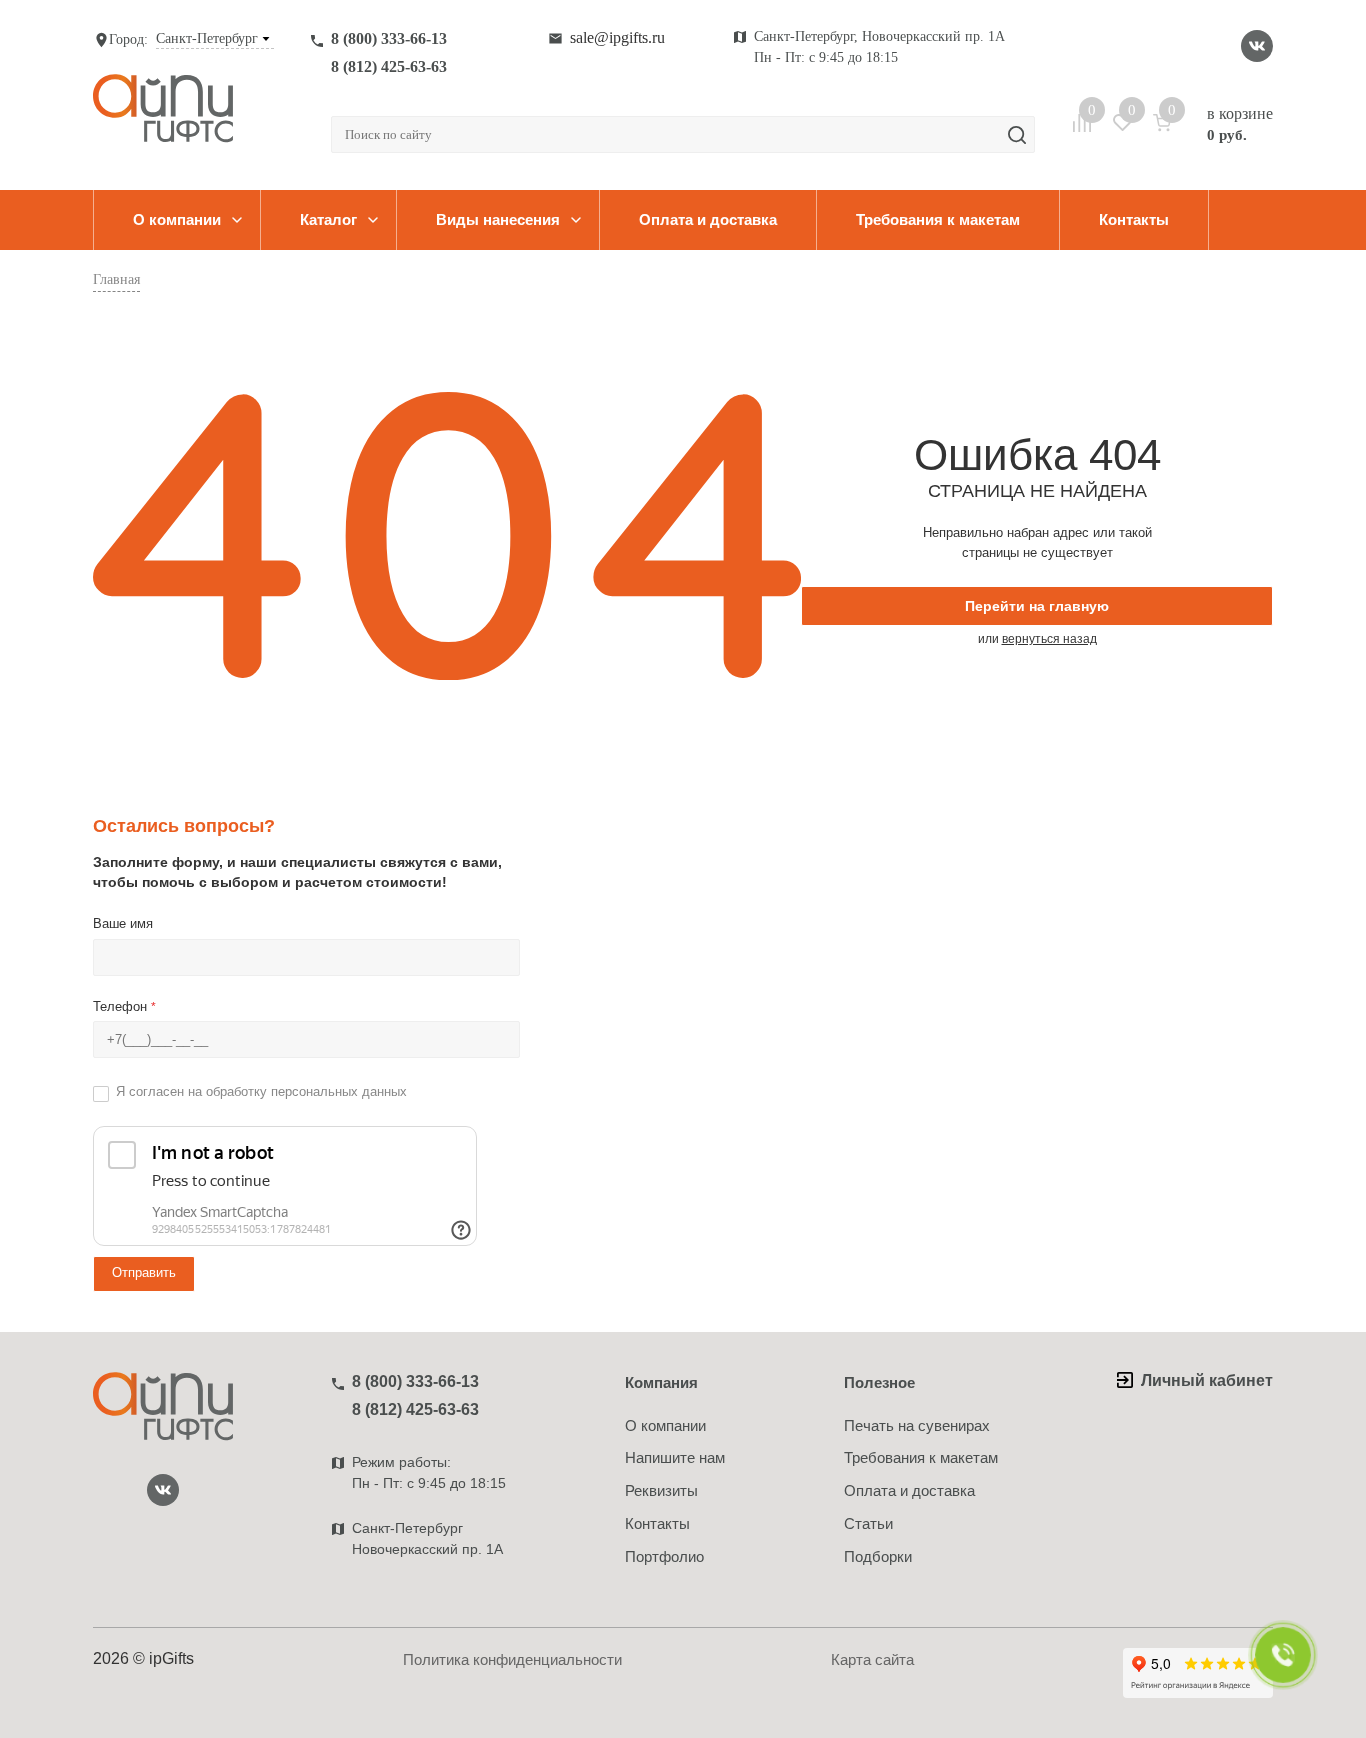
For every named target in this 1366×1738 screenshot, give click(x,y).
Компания (661, 1382)
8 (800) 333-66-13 (389, 38)
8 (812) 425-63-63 (389, 66)
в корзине (1240, 124)
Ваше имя (123, 923)
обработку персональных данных (306, 1091)
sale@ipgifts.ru (617, 37)
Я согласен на (261, 1091)
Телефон (124, 1006)
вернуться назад (1049, 639)
